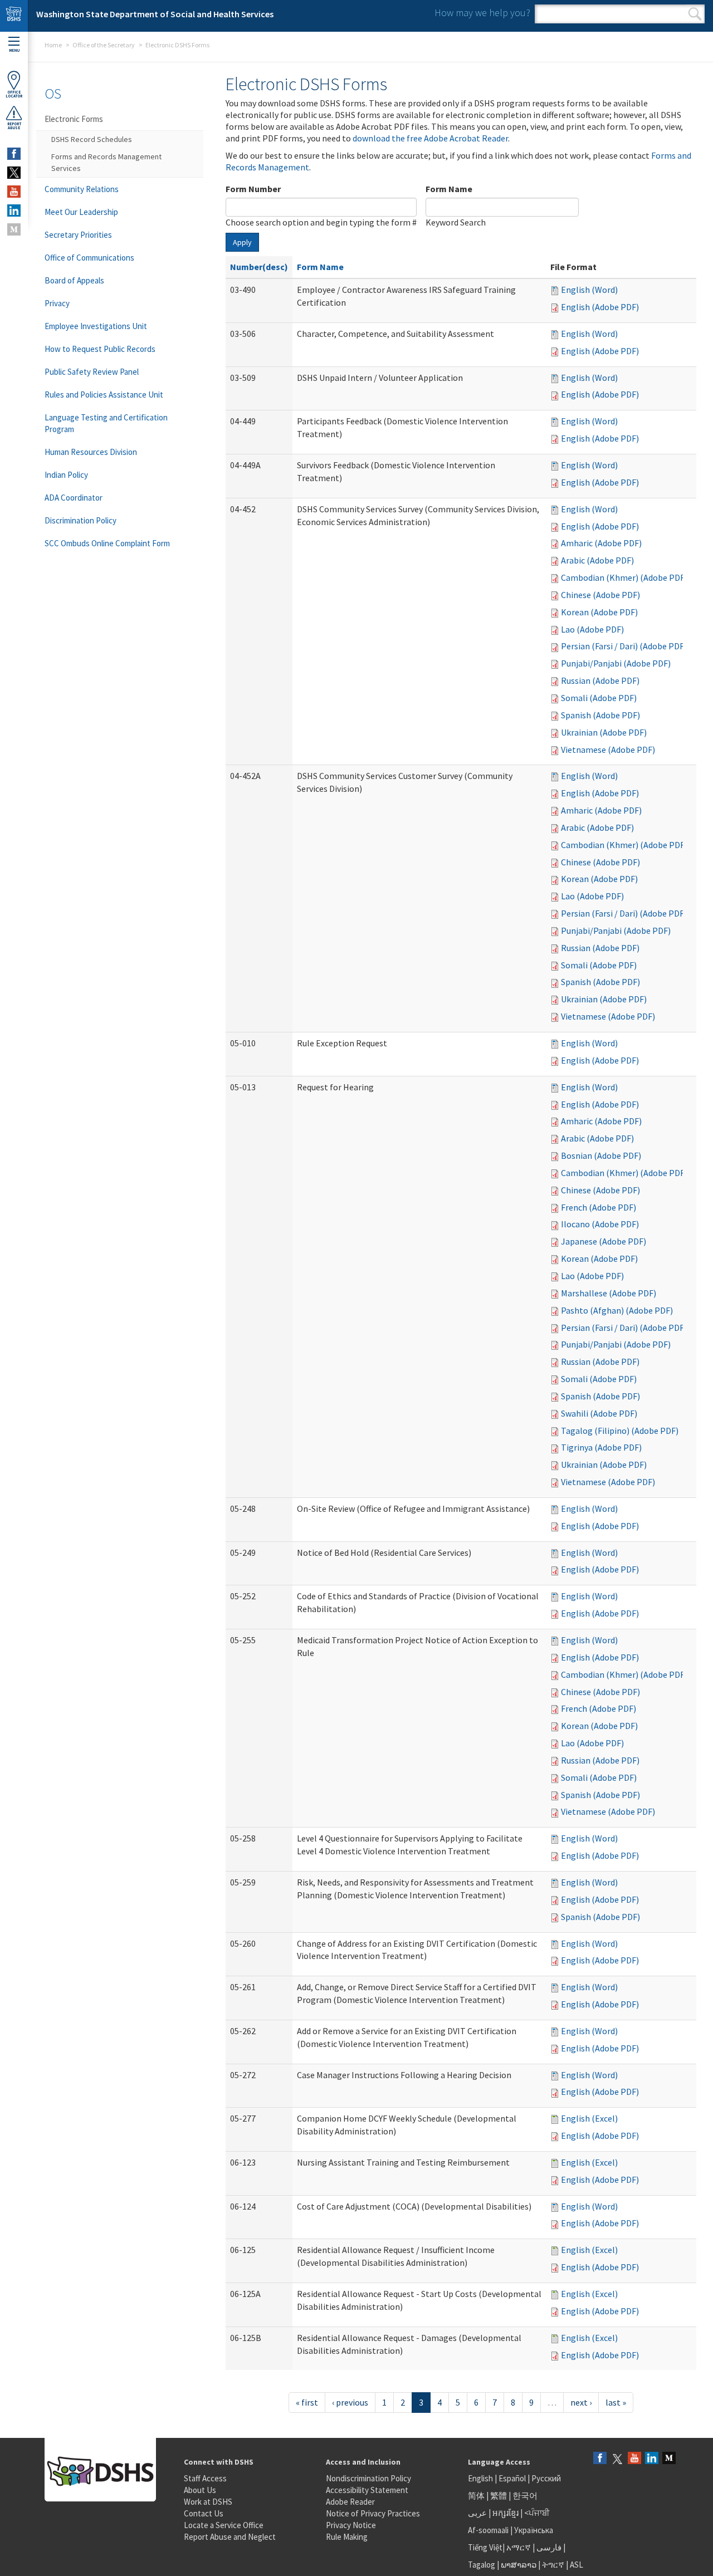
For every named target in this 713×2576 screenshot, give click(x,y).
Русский (546, 2478)
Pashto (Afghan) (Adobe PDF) (617, 1310)
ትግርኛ (553, 2565)
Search (695, 14)
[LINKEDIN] (14, 210)
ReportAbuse (14, 126)
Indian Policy (66, 475)
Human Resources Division (91, 452)
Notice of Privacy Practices (373, 2513)
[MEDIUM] (14, 229)
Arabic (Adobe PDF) (597, 560)
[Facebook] (600, 2459)
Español (512, 2478)
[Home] (14, 16)
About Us (200, 2490)
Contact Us (204, 2513)
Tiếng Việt (485, 2547)
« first (307, 2402)
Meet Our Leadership (81, 212)
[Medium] (669, 2459)
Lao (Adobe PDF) (592, 629)
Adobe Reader (350, 2502)
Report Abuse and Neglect (230, 2537)
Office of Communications (89, 258)
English (481, 2478)
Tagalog (482, 2565)
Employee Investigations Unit (96, 326)
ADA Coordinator (74, 498)
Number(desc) (259, 267)
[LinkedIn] (652, 2459)
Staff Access (205, 2478)
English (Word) (589, 290)
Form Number (253, 189)
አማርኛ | (521, 2547)
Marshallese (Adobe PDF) (609, 1293)
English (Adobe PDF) (600, 307)
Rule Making (347, 2537)
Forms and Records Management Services (106, 162)
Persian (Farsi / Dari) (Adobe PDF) (624, 646)
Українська (534, 2530)
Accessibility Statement (367, 2490)
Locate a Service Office (224, 2525)
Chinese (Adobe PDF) (600, 595)
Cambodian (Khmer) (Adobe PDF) (624, 577)
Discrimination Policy (80, 520)
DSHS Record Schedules (92, 139)
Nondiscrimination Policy (368, 2478)
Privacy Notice (351, 2525)
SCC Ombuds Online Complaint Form (107, 543)
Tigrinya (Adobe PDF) (601, 1447)
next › (581, 2402)
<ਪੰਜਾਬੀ (537, 2513)
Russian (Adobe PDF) (600, 680)
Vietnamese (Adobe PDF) (608, 750)
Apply (242, 242)
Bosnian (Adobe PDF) (601, 1155)
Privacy (57, 303)
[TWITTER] (14, 173)
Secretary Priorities (78, 235)
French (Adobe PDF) (599, 1207)
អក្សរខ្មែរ (506, 2513)
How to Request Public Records (100, 349)
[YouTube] (634, 2459)
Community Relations (82, 189)
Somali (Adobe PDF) (599, 698)
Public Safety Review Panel (92, 372)
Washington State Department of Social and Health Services (155, 14)
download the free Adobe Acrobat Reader (430, 138)
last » (616, 2402)
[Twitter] (617, 2459)
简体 (476, 2496)
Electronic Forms (74, 119)
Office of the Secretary (104, 45)
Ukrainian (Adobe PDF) (604, 732)
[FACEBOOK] (14, 154)
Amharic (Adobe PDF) (601, 543)
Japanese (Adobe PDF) (604, 1241)
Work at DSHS (208, 2502)
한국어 (525, 2496)
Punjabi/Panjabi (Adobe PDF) (616, 663)
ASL (577, 2565)
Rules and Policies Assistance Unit (104, 395)
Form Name (449, 189)
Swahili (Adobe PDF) (599, 1413)
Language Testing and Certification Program (106, 423)
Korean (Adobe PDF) (599, 612)
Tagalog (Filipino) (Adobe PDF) (620, 1431)
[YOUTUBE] (14, 192)
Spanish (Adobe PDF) (600, 715)
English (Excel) (589, 2118)
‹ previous (350, 2402)
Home (53, 45)
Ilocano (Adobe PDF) (600, 1224)
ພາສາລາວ (519, 2565)
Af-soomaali (488, 2530)
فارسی (548, 2547)
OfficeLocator (14, 94)
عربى (477, 2513)
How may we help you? (482, 13)
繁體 (499, 2496)
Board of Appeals (74, 280)
